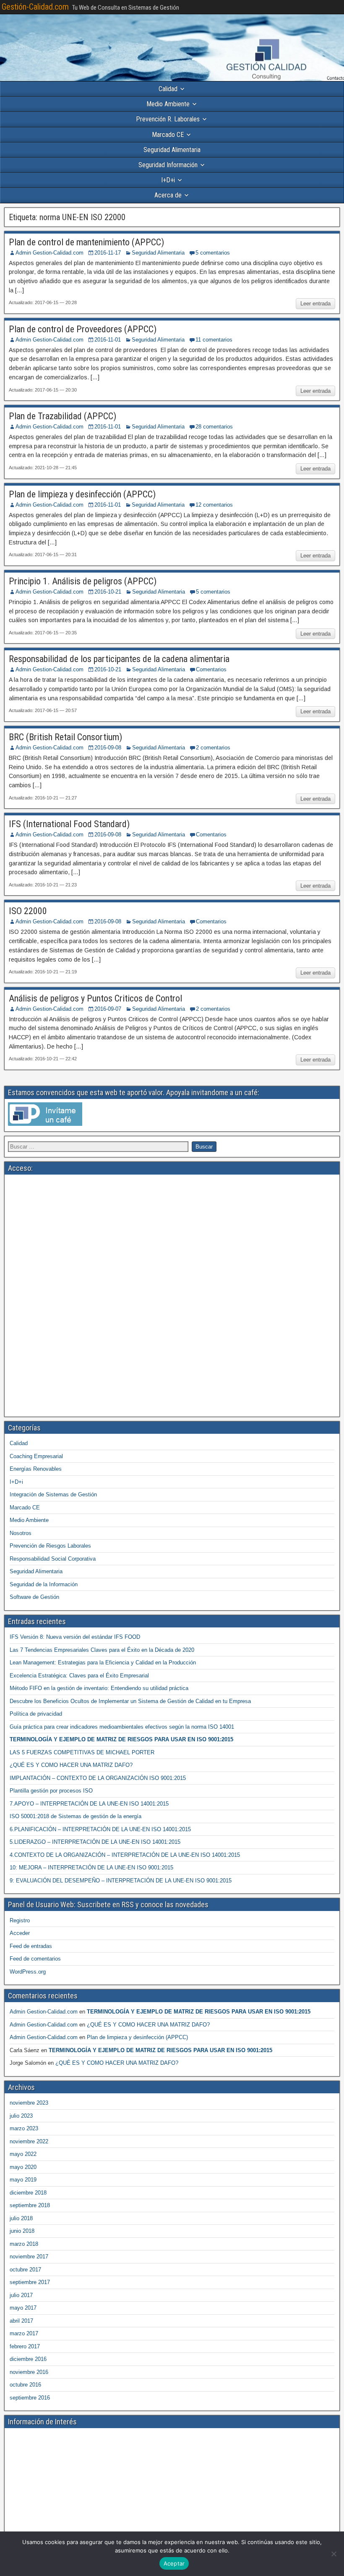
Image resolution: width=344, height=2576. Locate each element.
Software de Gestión (34, 1597)
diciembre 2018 (28, 2193)
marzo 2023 (24, 2128)
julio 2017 (21, 2295)
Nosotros (21, 1533)
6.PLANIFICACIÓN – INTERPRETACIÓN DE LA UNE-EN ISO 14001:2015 (100, 1829)
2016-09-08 (108, 748)
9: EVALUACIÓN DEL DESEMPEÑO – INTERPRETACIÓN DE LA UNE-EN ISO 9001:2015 (121, 1881)
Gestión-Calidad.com (35, 7)
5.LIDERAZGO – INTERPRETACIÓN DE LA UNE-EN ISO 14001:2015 (95, 1842)
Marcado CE (168, 135)
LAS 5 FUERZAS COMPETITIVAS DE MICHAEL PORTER (82, 1752)
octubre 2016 (25, 2385)
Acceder (20, 1933)
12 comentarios (214, 505)
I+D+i (168, 180)
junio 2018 (22, 2231)
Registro (20, 1920)
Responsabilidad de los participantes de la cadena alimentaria (119, 659)
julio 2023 (21, 2116)
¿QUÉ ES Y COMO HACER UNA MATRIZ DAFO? (71, 1765)
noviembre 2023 (29, 2103)
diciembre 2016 (28, 2359)
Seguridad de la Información (44, 1584)
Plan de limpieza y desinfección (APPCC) (82, 494)
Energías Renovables (36, 1469)
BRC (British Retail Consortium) (65, 737)
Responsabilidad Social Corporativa (53, 1559)
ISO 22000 (28, 911)
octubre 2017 (25, 2270)
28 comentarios (214, 427)
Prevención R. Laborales (168, 119)
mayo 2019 (23, 2180)
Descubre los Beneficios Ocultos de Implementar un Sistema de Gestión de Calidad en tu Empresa (130, 1701)
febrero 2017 (25, 2346)
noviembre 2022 (29, 2141)
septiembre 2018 (30, 2205)
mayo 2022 (23, 2154)
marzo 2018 (24, 2244)
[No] (334, 2554)
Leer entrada (315, 304)
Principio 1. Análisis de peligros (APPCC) (83, 581)
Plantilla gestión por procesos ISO (51, 1791)
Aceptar (174, 2563)
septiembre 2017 (30, 2282)
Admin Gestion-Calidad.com (50, 253)
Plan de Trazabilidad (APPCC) (63, 416)
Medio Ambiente (168, 104)
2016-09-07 (108, 1009)
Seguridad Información (168, 165)
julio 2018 (21, 2218)
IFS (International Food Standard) (69, 824)
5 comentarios (213, 253)
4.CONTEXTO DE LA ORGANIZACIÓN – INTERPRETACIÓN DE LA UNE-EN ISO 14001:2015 (125, 1855)
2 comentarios (213, 748)
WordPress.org (28, 1972)
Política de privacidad (36, 1714)
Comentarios (211, 669)
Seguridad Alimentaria (172, 150)
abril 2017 (21, 2321)
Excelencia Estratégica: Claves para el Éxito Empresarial (79, 1676)
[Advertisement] (172, 1237)
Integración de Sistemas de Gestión (53, 1494)
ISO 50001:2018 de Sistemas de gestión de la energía (76, 1816)
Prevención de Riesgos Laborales (50, 1546)
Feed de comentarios (35, 1959)
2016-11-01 (108, 340)
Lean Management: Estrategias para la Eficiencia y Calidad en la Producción (103, 1663)
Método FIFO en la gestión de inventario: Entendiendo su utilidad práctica (99, 1688)
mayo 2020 (23, 2167)
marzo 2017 (24, 2333)
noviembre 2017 (29, 2257)
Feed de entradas (31, 1946)
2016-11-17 (108, 253)
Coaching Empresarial (36, 1456)
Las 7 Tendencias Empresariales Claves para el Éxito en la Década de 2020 (102, 1650)
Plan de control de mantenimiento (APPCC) (86, 242)
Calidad (168, 89)
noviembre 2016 (29, 2372)
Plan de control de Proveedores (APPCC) (83, 329)
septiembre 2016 (30, 2398)
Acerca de (168, 195)
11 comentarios (214, 340)
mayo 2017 (23, 2308)
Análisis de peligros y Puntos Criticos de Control (95, 998)
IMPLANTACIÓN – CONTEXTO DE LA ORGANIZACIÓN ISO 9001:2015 (98, 1778)
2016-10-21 (108, 592)
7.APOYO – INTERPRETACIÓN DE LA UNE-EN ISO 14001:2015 (89, 1804)
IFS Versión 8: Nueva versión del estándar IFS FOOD (75, 1637)
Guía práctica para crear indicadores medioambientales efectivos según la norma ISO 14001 (122, 1727)
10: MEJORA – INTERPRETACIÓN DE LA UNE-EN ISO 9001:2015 (91, 1868)
